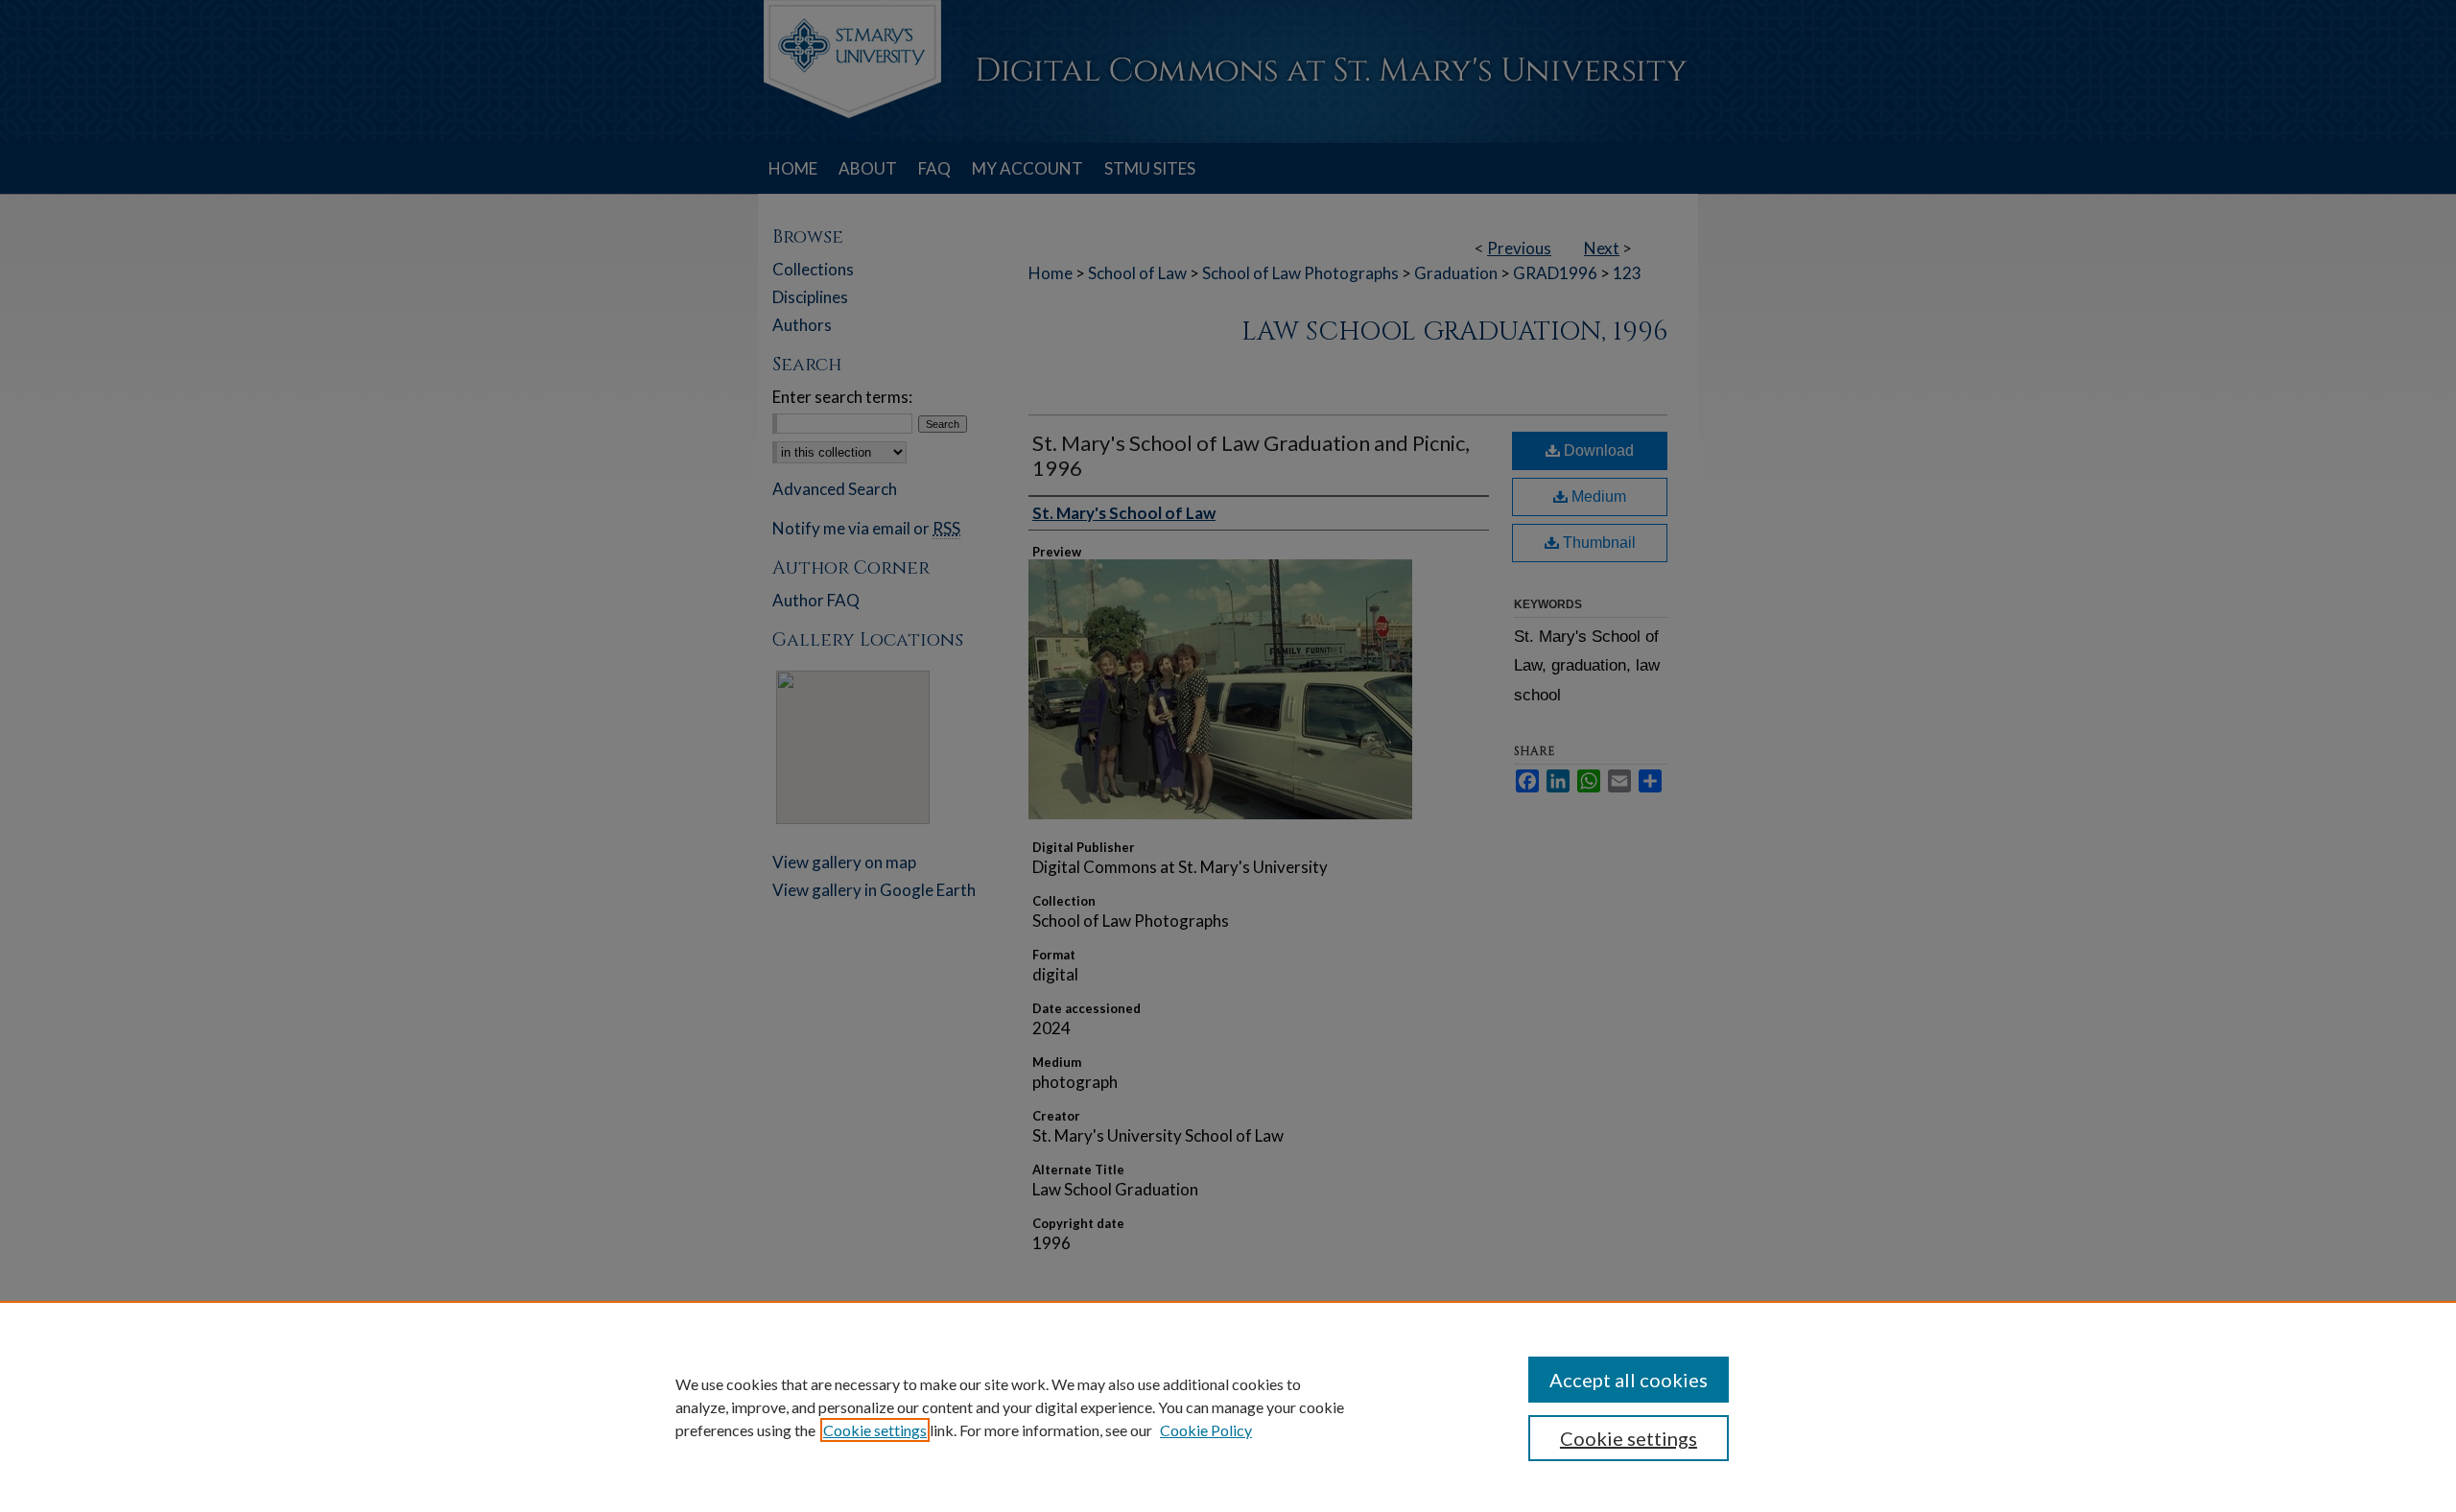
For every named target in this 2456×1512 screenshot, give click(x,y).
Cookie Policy (1206, 1430)
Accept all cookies (1629, 1380)
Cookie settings (875, 1430)
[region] (1228, 1406)
